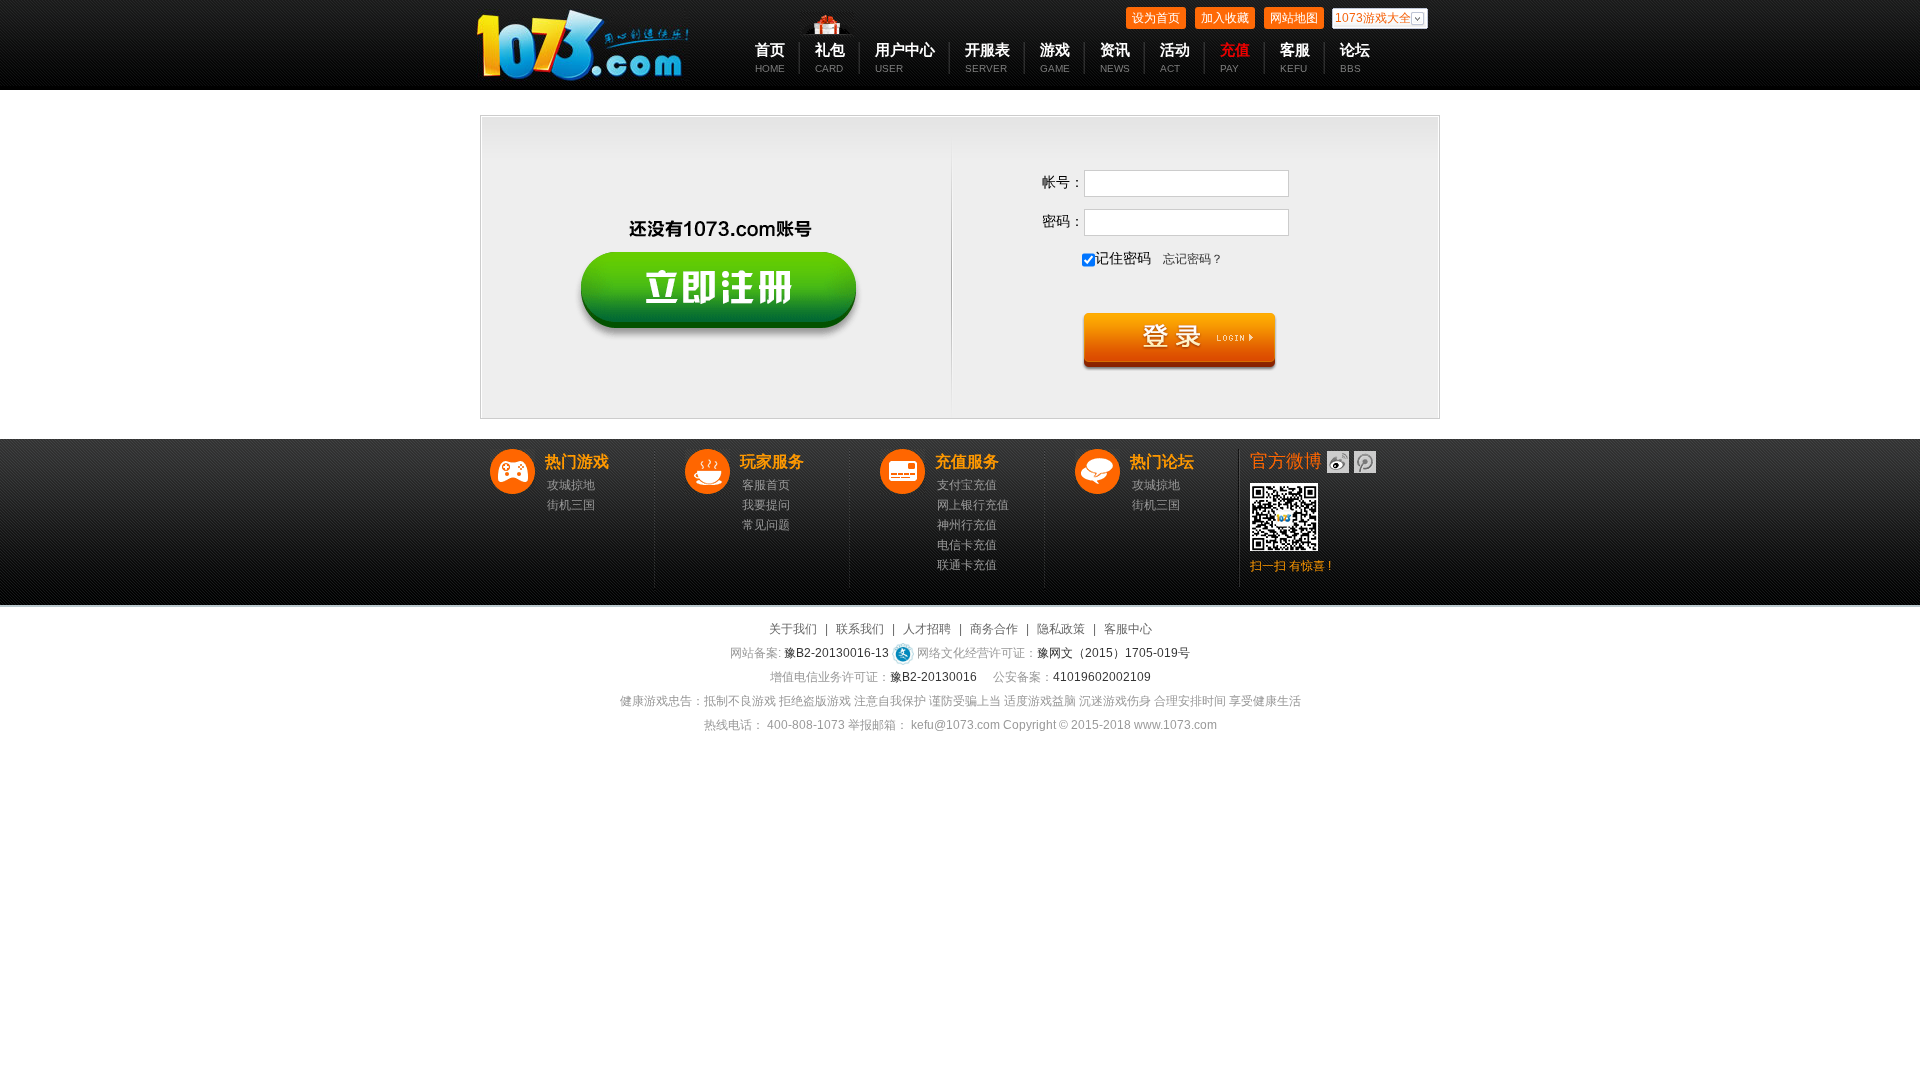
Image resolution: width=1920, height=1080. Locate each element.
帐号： (1063, 182)
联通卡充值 (967, 565)
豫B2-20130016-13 (836, 653)
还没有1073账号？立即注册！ (717, 277)
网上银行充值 (973, 505)
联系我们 (860, 629)
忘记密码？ (1193, 259)
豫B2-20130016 (933, 677)
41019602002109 (1102, 677)
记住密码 (1123, 258)
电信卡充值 (967, 545)
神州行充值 (967, 525)
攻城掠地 (571, 485)
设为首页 (1156, 18)
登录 (1179, 343)
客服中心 (1128, 629)
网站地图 (1294, 18)
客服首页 (766, 485)
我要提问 (766, 505)
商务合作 (994, 629)
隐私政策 (1061, 629)
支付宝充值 (967, 485)
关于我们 (793, 629)
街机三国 (571, 505)
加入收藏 (1225, 18)
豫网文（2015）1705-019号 (1113, 653)
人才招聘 (927, 629)
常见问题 (766, 525)
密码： (1063, 221)
